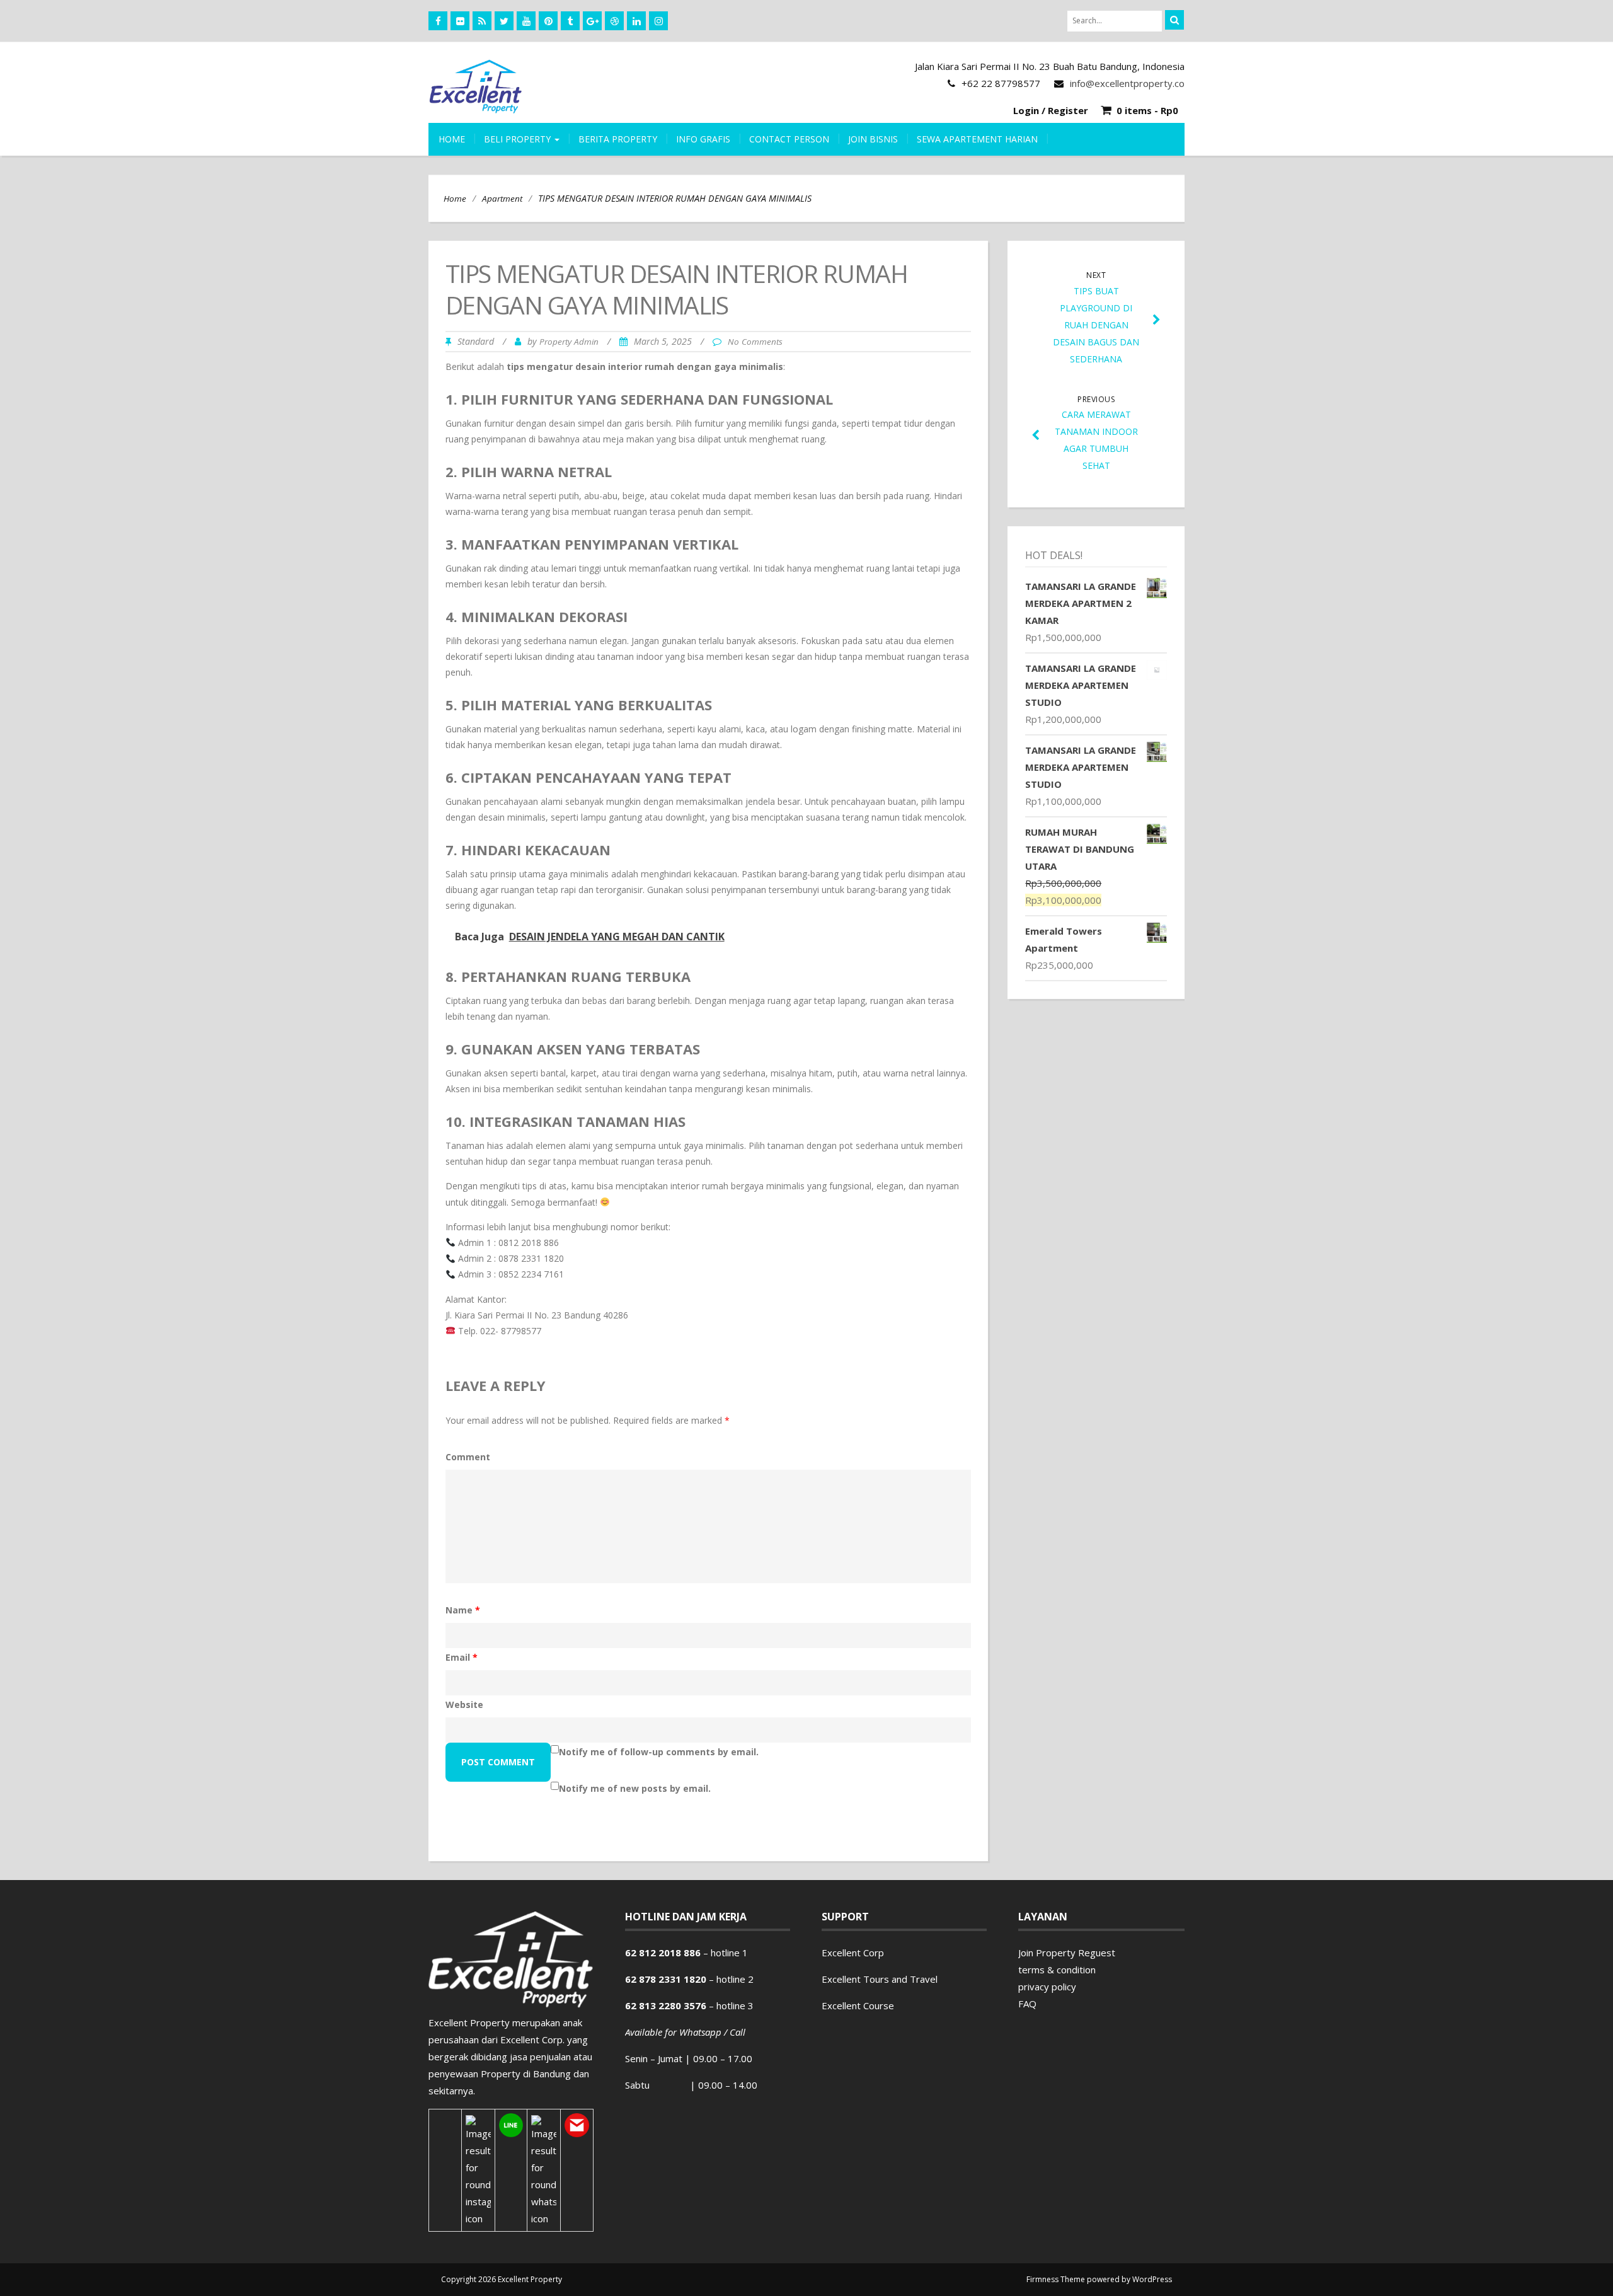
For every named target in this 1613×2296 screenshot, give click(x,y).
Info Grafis (703, 139)
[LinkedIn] (636, 21)
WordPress (1152, 2279)
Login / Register (1051, 110)
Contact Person (789, 139)
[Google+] (592, 21)
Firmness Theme (1056, 2279)
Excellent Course (858, 2005)
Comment (468, 1457)
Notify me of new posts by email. (635, 1788)
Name (463, 1610)
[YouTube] (526, 21)
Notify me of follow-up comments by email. (659, 1752)
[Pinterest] (548, 21)
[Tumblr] (570, 21)
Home (452, 139)
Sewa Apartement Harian (977, 139)
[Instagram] (658, 21)
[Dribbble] (614, 21)
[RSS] (482, 21)
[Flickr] (460, 21)
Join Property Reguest (1067, 1953)
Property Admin (569, 342)
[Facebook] (438, 21)
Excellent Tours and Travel (880, 1979)
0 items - (1147, 110)
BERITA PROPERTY (618, 139)
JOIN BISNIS (873, 139)
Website (464, 1705)
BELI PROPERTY (519, 139)
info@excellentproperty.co (1127, 83)
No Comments (755, 342)
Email (462, 1657)
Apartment (502, 199)
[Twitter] (504, 21)
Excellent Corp (853, 1953)
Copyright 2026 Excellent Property (502, 2279)
